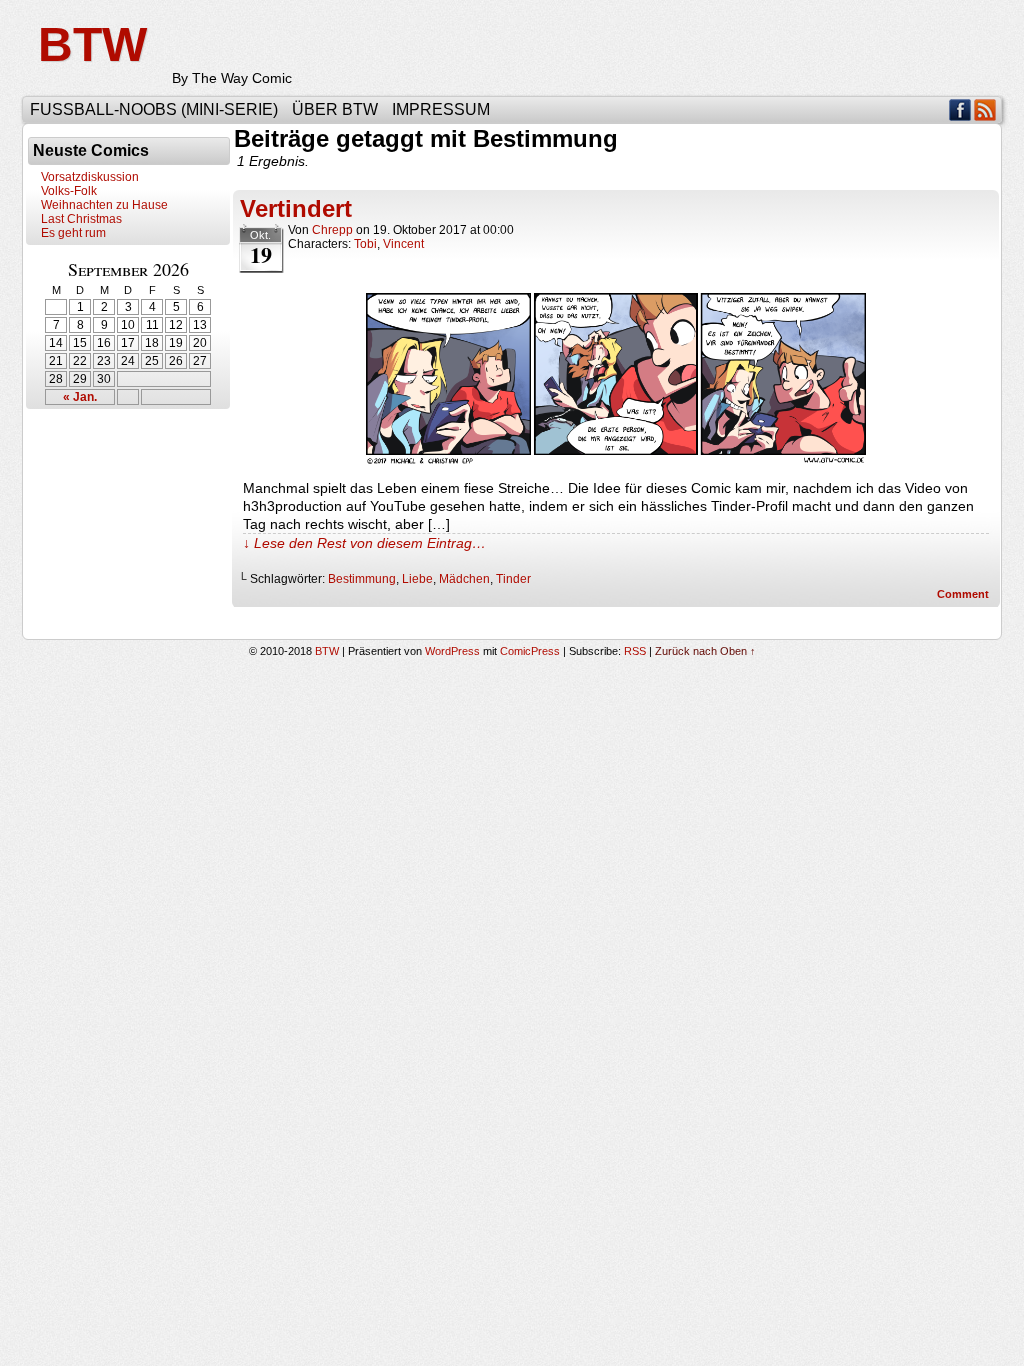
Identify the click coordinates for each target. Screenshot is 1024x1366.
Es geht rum (73, 233)
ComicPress (530, 651)
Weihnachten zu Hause (104, 205)
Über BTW (335, 109)
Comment (964, 594)
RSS (985, 109)
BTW (92, 44)
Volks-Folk (69, 191)
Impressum (441, 109)
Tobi (365, 244)
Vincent (403, 244)
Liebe (417, 579)
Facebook (960, 109)
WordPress (452, 651)
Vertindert (296, 208)
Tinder (513, 579)
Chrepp (332, 230)
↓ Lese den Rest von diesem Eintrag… (364, 543)
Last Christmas (81, 219)
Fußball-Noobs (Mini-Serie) (154, 109)
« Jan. (80, 397)
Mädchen (464, 579)
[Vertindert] (616, 460)
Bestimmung (362, 579)
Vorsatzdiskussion (90, 177)
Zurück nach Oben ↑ (705, 651)
